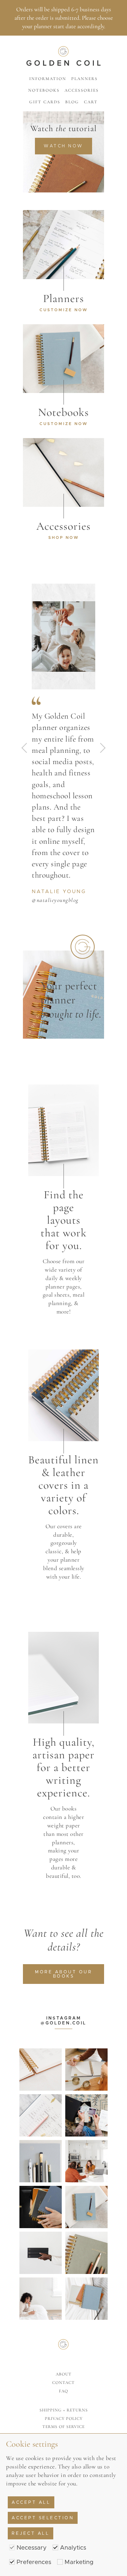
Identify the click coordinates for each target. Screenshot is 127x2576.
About (64, 2374)
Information (48, 79)
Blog (72, 102)
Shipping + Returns (64, 2410)
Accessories (82, 90)
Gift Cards (45, 102)
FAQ (64, 2391)
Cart (91, 102)
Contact (64, 2383)
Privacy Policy (64, 2418)
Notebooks (44, 90)
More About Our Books (64, 1974)
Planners (84, 79)
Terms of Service (64, 2427)
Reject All (31, 2533)
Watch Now (64, 146)
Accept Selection (43, 2518)
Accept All (31, 2502)
